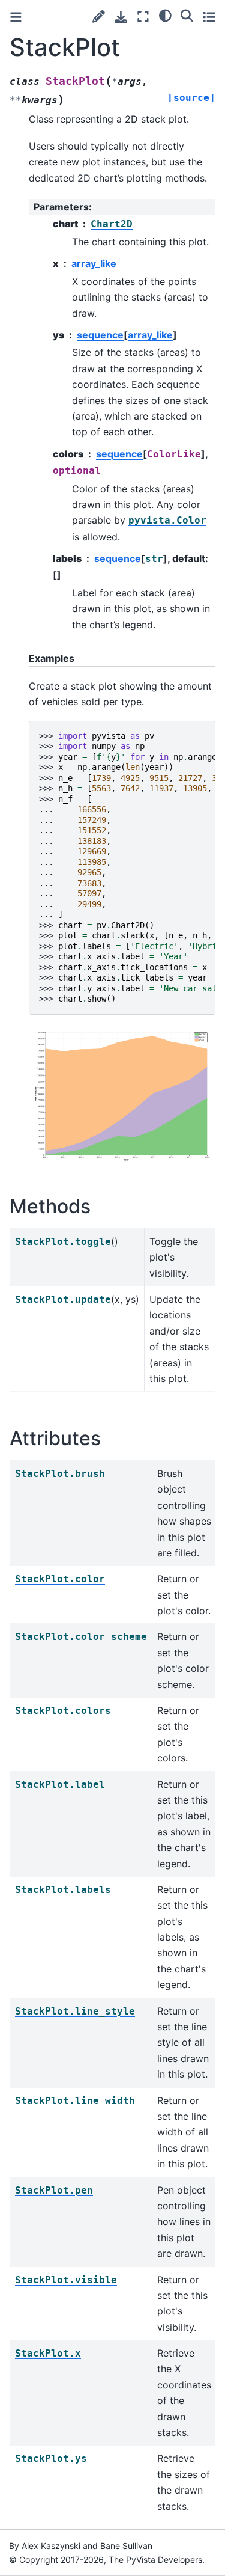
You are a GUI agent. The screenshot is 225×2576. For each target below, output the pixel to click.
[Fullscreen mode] (143, 17)
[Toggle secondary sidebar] (209, 17)
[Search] (187, 15)
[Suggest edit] (99, 17)
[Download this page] (121, 17)
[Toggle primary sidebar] (16, 17)
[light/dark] (165, 15)
